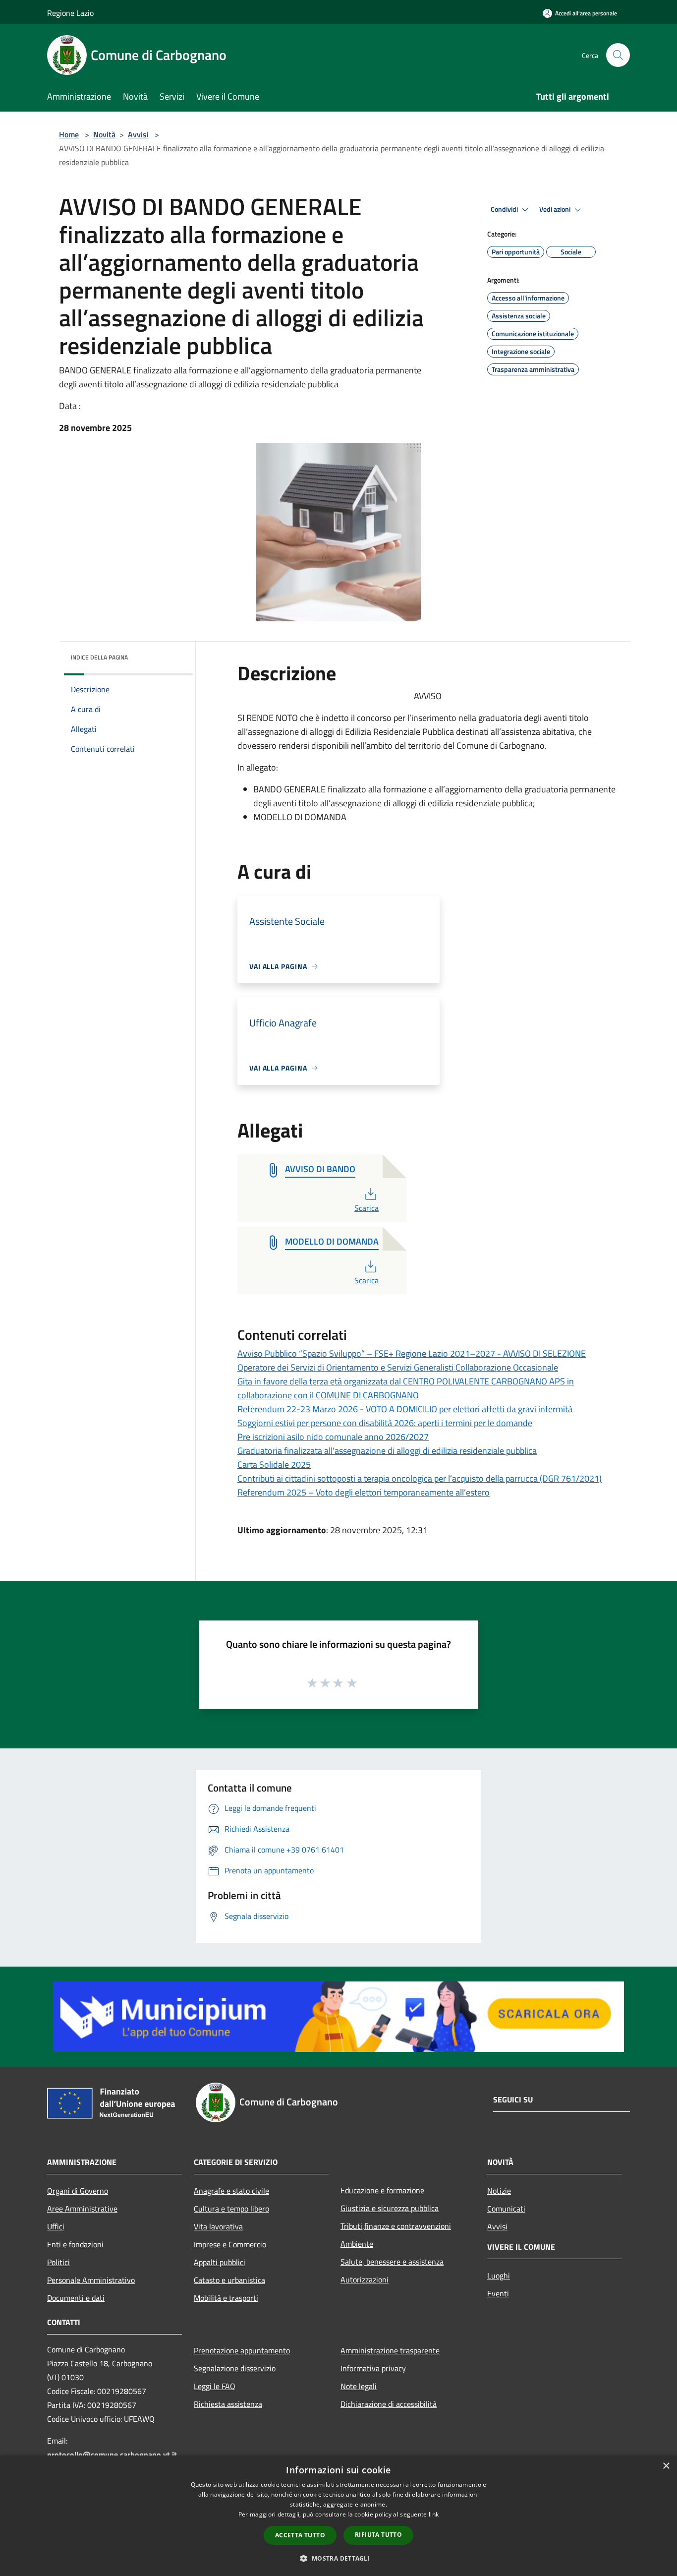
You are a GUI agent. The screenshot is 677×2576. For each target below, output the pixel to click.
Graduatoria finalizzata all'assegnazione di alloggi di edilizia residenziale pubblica (387, 1451)
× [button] (666, 2466)
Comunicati (506, 2209)
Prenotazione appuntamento (242, 2350)
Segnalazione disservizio (235, 2368)
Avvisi (138, 134)
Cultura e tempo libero (231, 2209)
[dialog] (338, 2516)
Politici (58, 2262)
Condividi (505, 209)
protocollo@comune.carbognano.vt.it (112, 2455)
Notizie (499, 2191)
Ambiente (357, 2244)
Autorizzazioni (365, 2279)
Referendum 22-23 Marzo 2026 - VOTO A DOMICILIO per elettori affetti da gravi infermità (405, 1409)
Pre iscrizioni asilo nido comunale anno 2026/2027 (333, 1437)
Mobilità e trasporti (226, 2298)
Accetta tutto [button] (300, 2535)
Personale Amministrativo (91, 2280)
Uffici (56, 2226)
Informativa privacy (373, 2368)
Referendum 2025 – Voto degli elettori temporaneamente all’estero (364, 1492)
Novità (104, 134)
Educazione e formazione (382, 2190)
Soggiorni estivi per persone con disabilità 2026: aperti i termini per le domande (385, 1423)
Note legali (359, 2386)
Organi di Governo (78, 2191)
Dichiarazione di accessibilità (389, 2404)
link (434, 2514)
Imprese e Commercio (230, 2244)
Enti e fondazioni (75, 2244)
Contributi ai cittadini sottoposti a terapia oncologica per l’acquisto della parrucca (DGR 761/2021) (420, 1478)
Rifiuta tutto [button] (378, 2535)
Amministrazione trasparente (390, 2350)
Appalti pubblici (220, 2262)
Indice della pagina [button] (99, 657)
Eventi (498, 2293)
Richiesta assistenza (228, 2404)
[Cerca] (618, 55)
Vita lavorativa (218, 2226)
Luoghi (499, 2276)
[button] (338, 2558)
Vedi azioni (556, 209)
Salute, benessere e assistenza (392, 2262)
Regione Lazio (70, 13)
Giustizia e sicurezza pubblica (390, 2208)
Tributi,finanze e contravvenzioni (396, 2226)
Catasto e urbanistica (229, 2280)
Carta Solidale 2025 (274, 1465)
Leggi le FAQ (215, 2386)
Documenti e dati (76, 2298)
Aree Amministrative (82, 2209)
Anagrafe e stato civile (231, 2191)
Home (69, 134)
